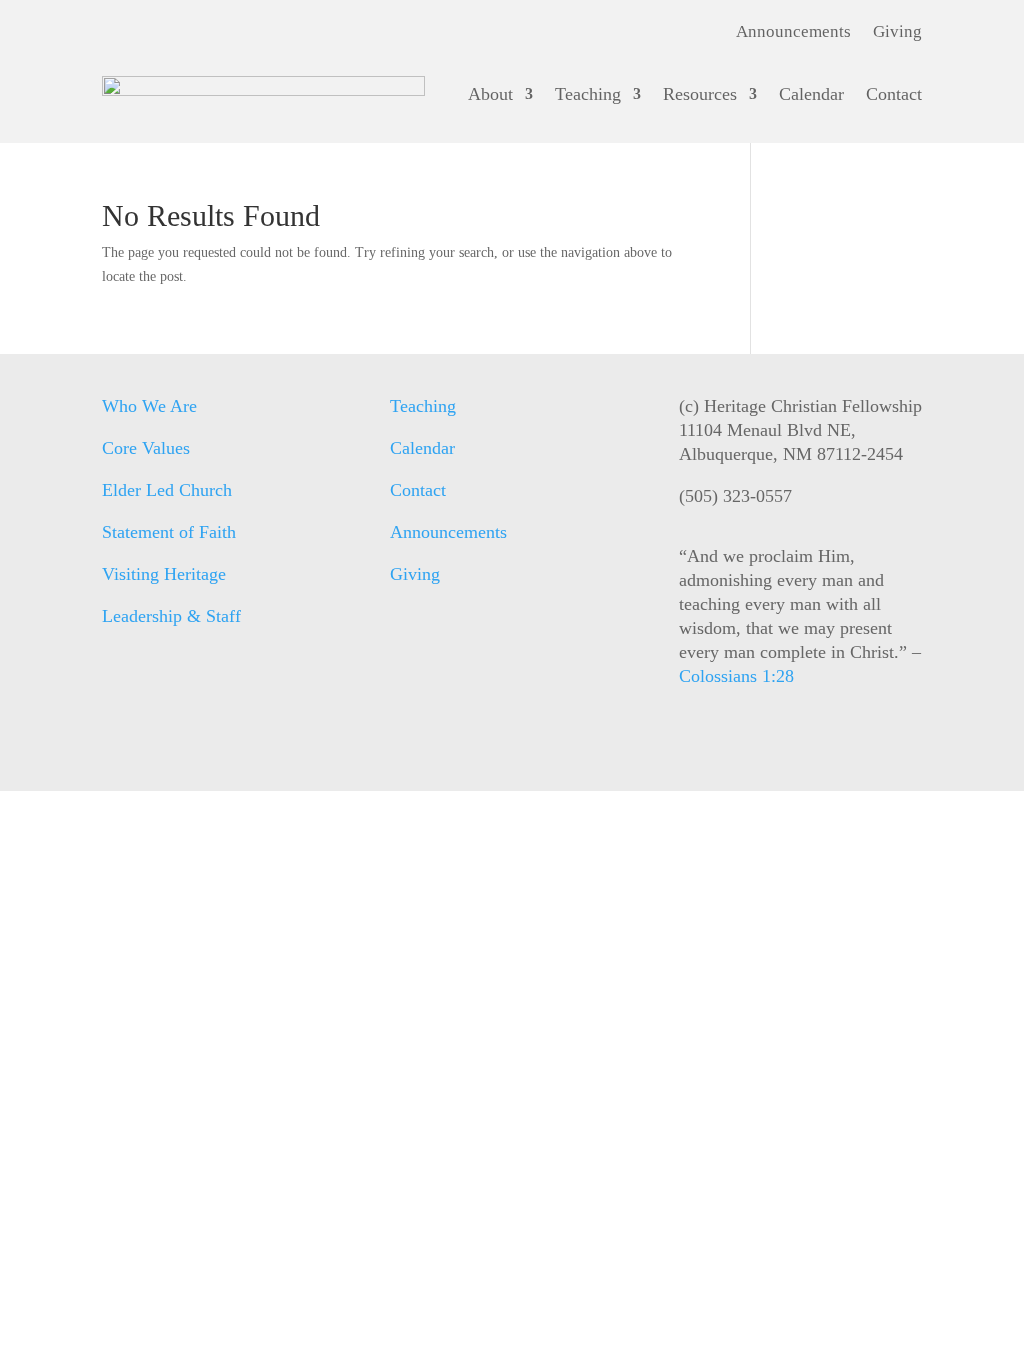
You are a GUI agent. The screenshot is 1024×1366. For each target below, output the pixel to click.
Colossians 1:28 (736, 676)
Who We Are (149, 406)
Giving (897, 33)
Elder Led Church (167, 490)
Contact (894, 94)
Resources (700, 94)
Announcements (793, 33)
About (490, 94)
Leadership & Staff (171, 616)
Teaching (588, 94)
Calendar (811, 94)
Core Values (146, 448)
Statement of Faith (169, 532)
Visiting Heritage (164, 574)
